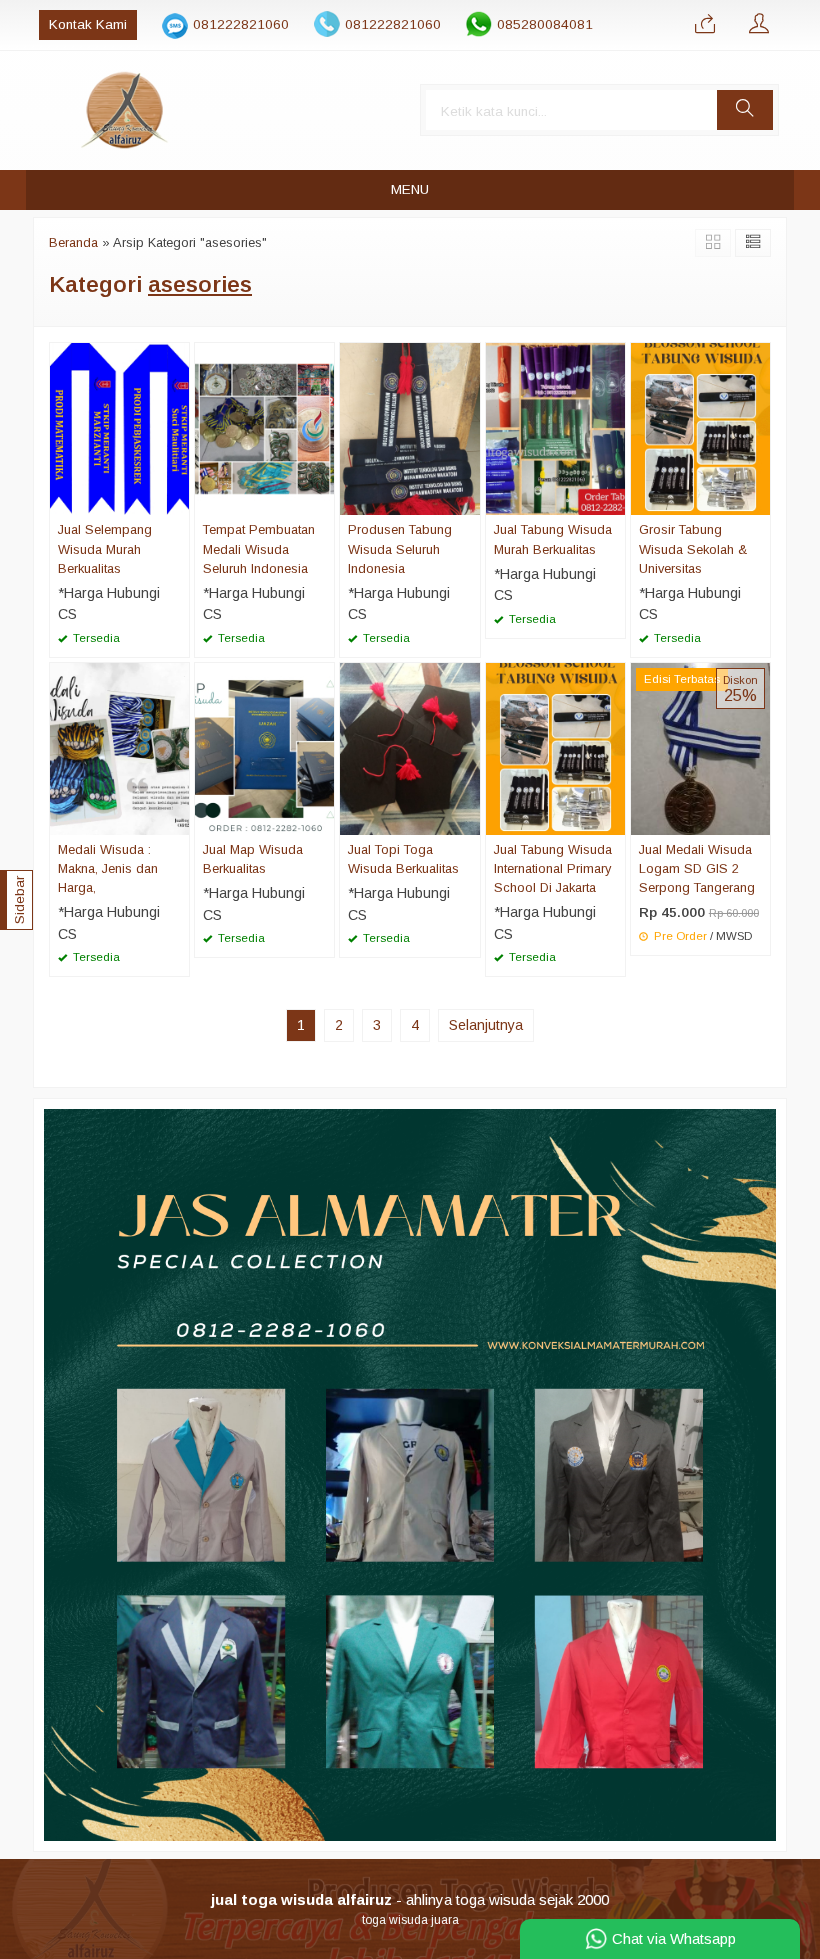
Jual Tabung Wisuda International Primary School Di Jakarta (553, 868)
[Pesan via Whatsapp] (705, 25)
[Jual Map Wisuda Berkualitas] (264, 748)
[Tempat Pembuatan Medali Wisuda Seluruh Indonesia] (264, 428)
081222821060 (241, 24)
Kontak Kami (88, 24)
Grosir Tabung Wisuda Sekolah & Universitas (693, 548)
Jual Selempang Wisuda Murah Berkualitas (105, 548)
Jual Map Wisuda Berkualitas (253, 859)
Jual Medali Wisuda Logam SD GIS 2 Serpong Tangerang (697, 868)
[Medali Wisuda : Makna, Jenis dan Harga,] (119, 748)
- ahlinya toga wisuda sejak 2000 (410, 1899)
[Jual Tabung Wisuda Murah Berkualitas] (555, 428)
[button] (745, 110)
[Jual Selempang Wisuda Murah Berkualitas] (119, 428)
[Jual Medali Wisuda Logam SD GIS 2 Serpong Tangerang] (700, 748)
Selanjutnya (486, 1025)
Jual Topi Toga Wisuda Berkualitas (403, 859)
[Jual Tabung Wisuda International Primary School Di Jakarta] (555, 748)
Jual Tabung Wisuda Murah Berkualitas (553, 539)
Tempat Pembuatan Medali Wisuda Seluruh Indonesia (259, 548)
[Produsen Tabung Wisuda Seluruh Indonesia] (409, 428)
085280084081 (545, 24)
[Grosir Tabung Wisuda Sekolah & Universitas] (700, 428)
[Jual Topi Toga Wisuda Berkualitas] (409, 748)
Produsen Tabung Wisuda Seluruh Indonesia (400, 548)
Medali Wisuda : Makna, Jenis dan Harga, (108, 868)
